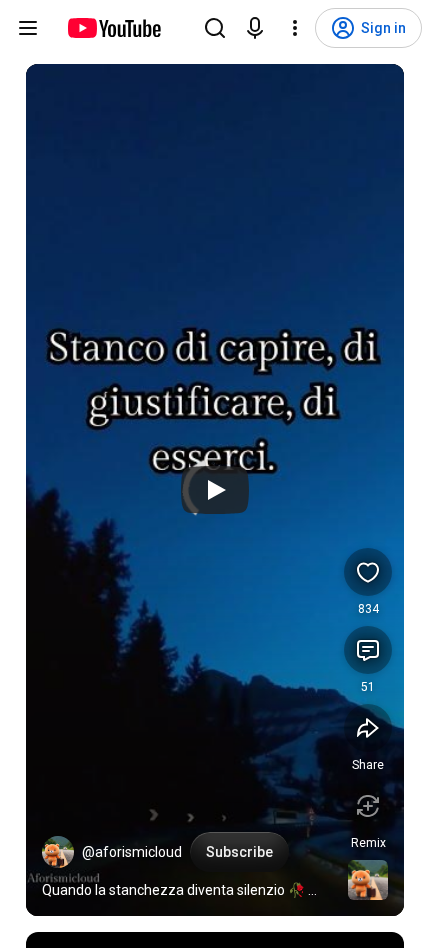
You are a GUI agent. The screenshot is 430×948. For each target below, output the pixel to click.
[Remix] (368, 806)
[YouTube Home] (113, 28)
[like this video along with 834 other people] (368, 572)
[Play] (215, 490)
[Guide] (28, 28)
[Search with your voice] (255, 28)
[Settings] (295, 28)
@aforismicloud (132, 852)
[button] (58, 852)
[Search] (215, 28)
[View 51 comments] (368, 650)
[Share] (368, 728)
